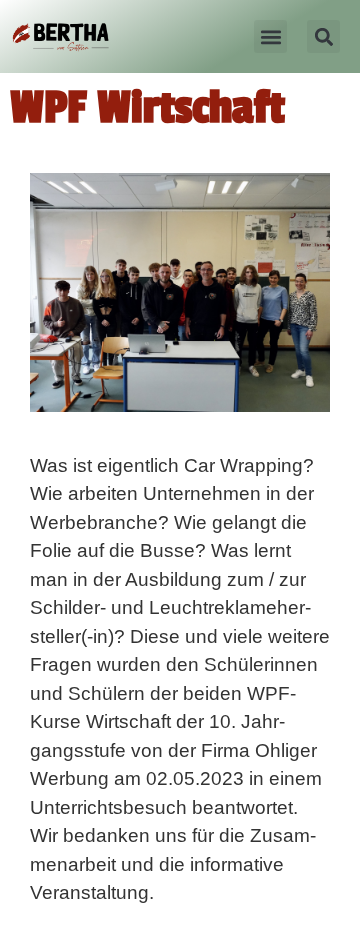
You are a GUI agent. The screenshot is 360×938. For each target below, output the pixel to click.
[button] (270, 36)
